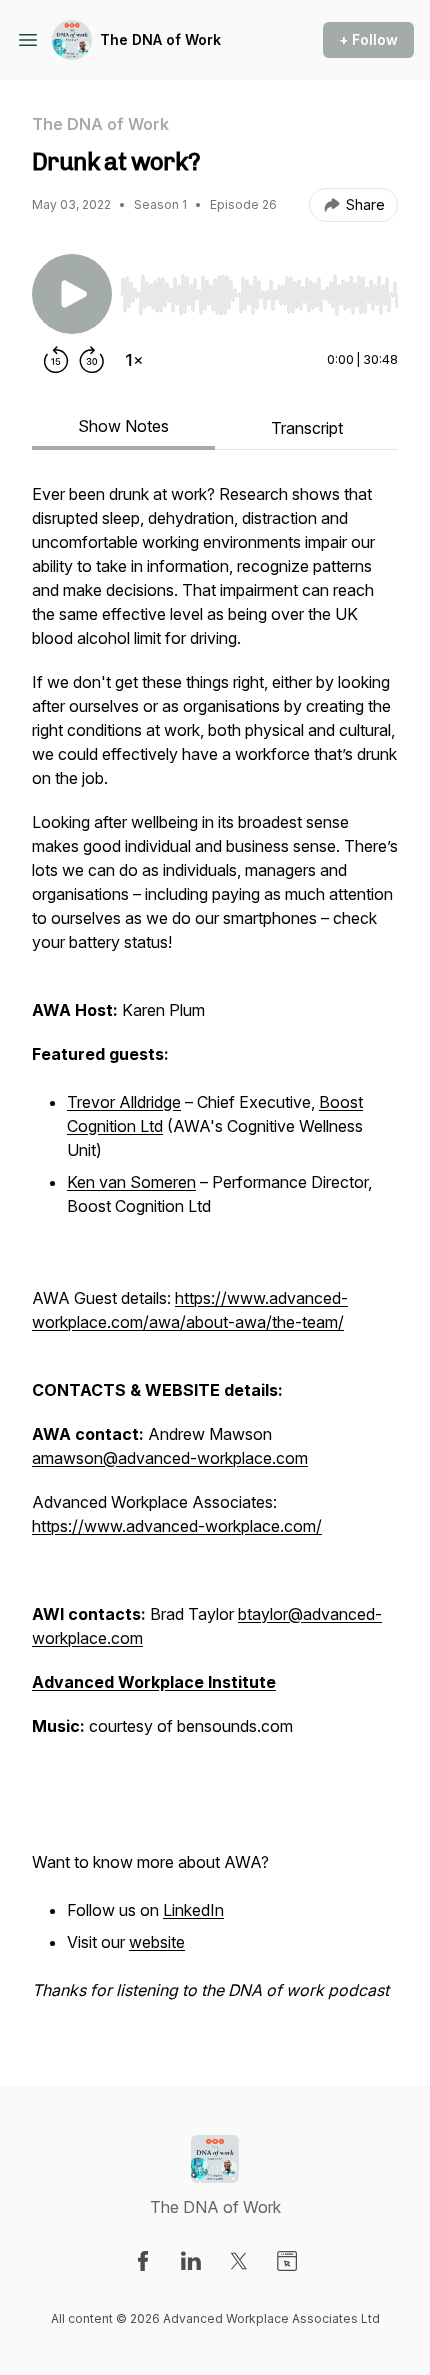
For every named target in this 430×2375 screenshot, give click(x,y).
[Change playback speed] (134, 360)
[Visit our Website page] (287, 2261)
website (157, 1942)
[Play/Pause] (72, 294)
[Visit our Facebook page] (143, 2261)
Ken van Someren (131, 1182)
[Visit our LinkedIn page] (191, 2261)
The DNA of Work (160, 39)
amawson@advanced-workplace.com (170, 1458)
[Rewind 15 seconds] (56, 360)
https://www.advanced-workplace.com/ (177, 1526)
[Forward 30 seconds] (92, 360)
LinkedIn (193, 1910)
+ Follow (368, 39)
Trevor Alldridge (124, 1102)
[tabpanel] (215, 1252)
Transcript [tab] (307, 428)
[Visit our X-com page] (239, 2261)
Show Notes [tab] (123, 426)
